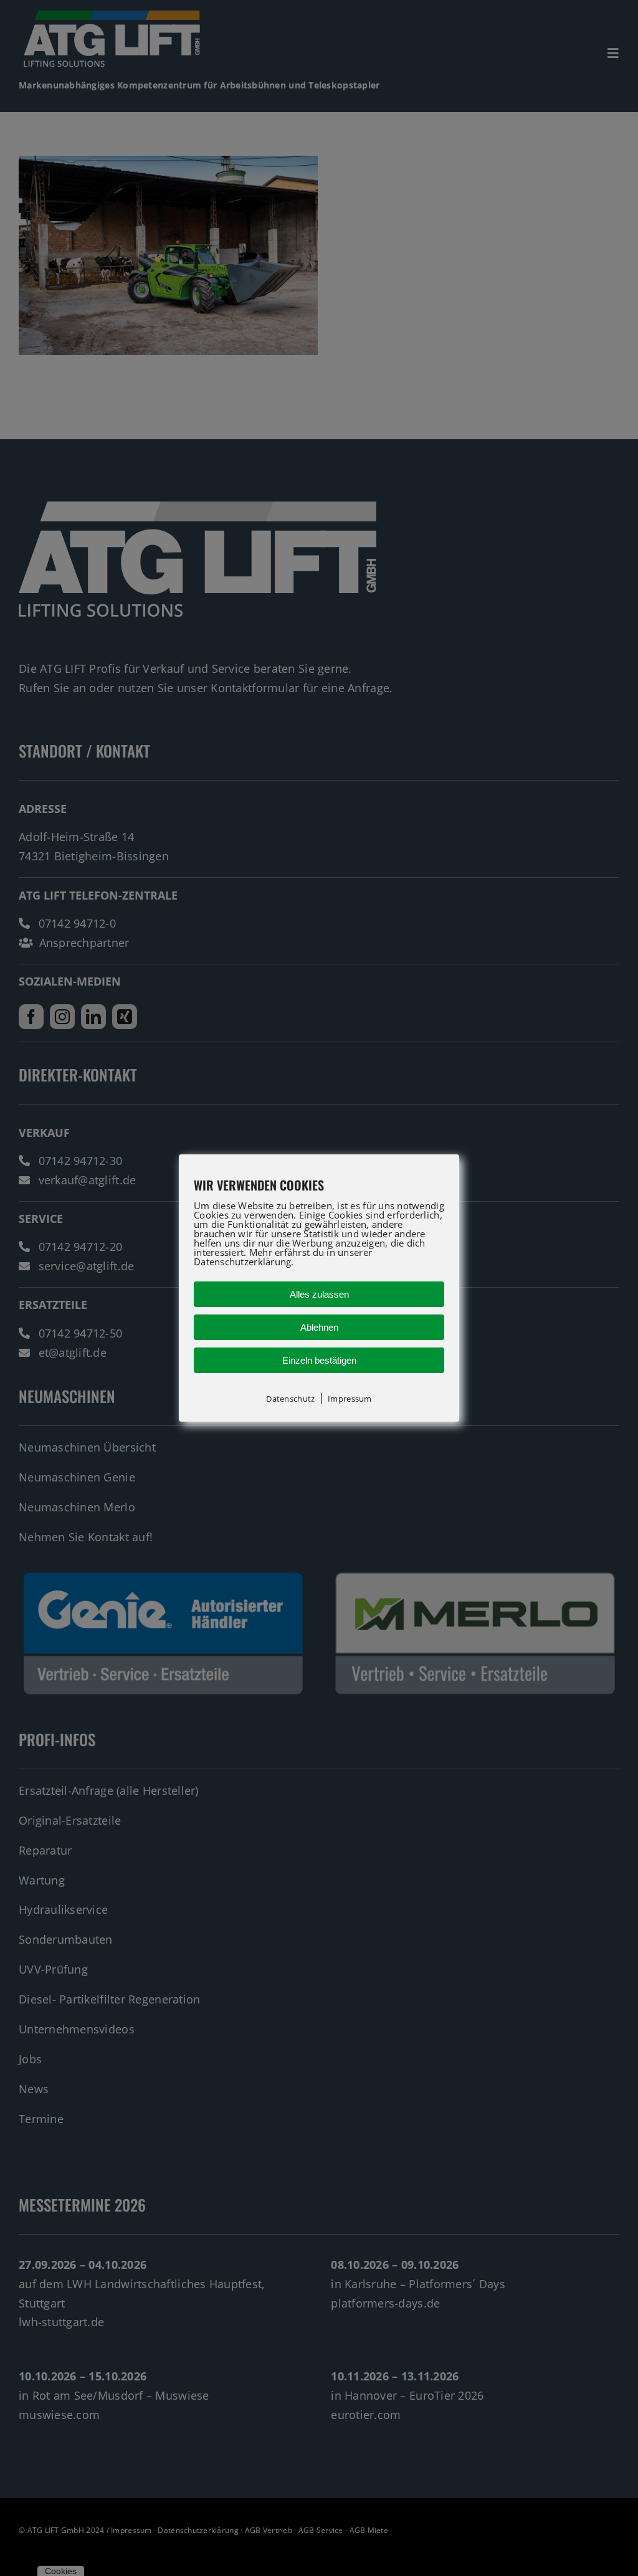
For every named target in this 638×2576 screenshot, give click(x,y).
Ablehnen (319, 1327)
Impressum (350, 1399)
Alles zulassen (319, 1294)
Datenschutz (290, 1399)
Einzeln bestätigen (319, 1360)
